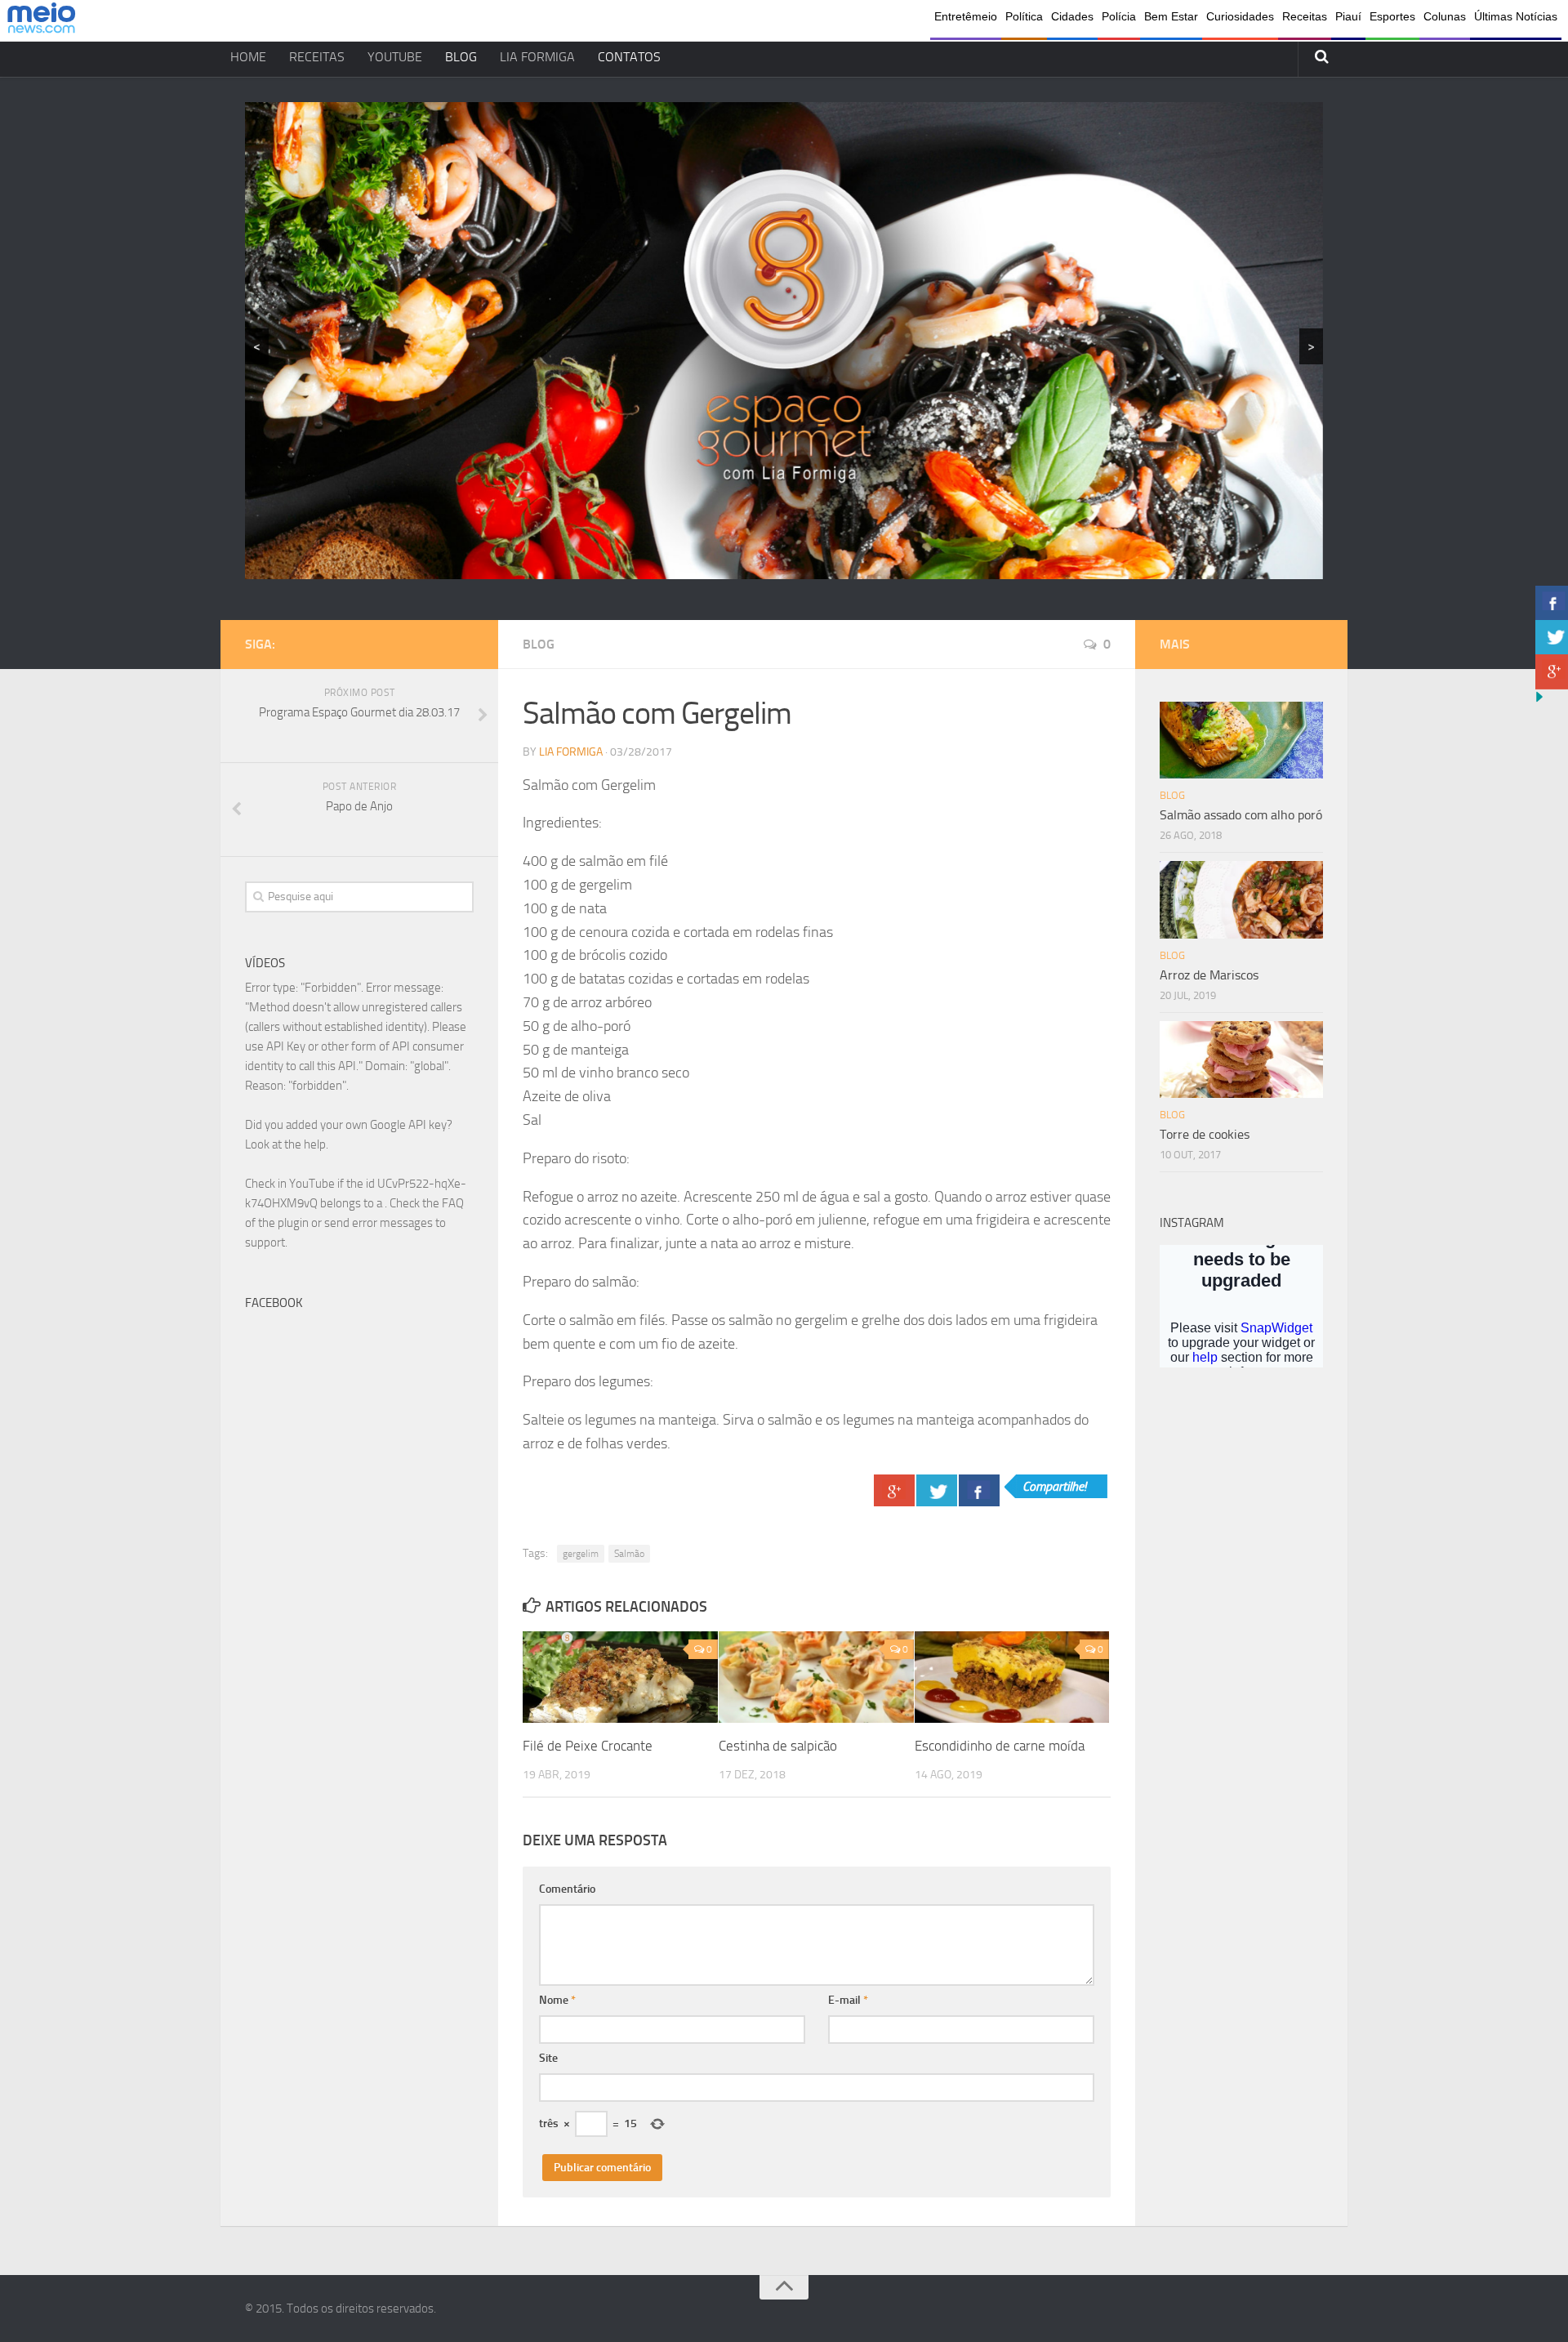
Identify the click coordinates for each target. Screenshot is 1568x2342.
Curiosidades (1240, 16)
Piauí (1348, 16)
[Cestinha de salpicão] (816, 1677)
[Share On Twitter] (937, 1490)
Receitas (1305, 16)
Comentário (567, 1889)
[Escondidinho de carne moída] (1012, 1677)
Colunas (1445, 16)
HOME (248, 57)
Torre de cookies (1205, 1134)
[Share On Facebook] (979, 1490)
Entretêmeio (966, 16)
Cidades (1072, 16)
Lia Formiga (571, 752)
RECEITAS (317, 57)
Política (1024, 16)
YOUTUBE (395, 57)
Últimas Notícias (1516, 16)
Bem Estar (1171, 16)
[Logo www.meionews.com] (41, 21)
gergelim (581, 1554)
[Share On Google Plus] (894, 1490)
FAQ (453, 1203)
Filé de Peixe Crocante (588, 1746)
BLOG (461, 57)
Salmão (629, 1554)
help (315, 1144)
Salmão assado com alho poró (1241, 815)
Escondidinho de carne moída (1000, 1746)
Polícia (1119, 16)
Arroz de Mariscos (1209, 975)
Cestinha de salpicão (778, 1746)
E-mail (848, 2000)
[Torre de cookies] (1241, 1059)
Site (548, 2058)
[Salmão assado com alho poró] (1241, 740)
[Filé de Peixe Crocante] (620, 1677)
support (265, 1242)
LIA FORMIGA (537, 57)
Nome (557, 2000)
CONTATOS (629, 57)
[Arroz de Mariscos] (1241, 899)
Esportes (1392, 16)
